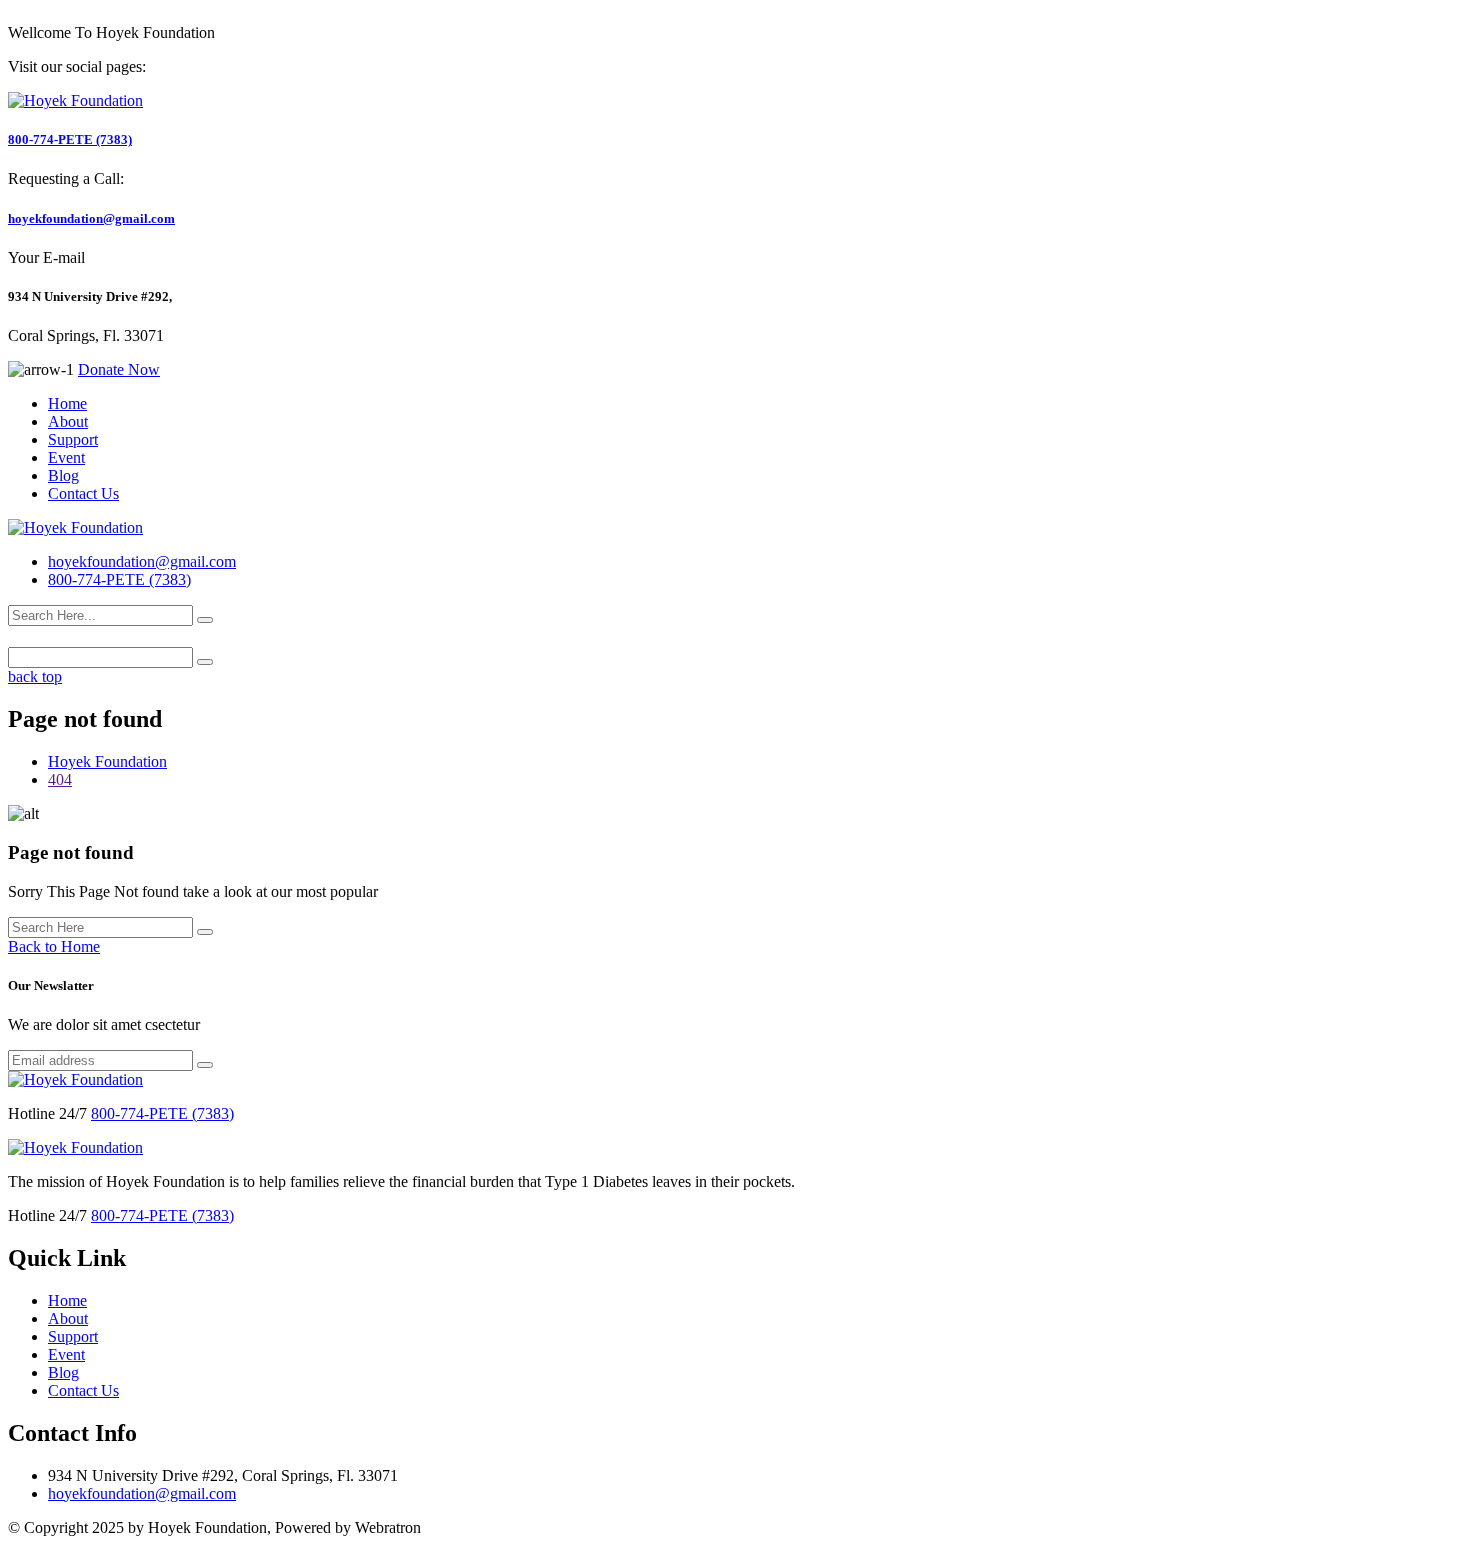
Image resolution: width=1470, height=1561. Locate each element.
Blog (63, 475)
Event (66, 457)
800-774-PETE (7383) (70, 139)
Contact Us (83, 493)
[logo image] (75, 527)
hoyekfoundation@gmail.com (91, 218)
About (68, 421)
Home (67, 403)
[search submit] (205, 620)
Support (73, 439)
